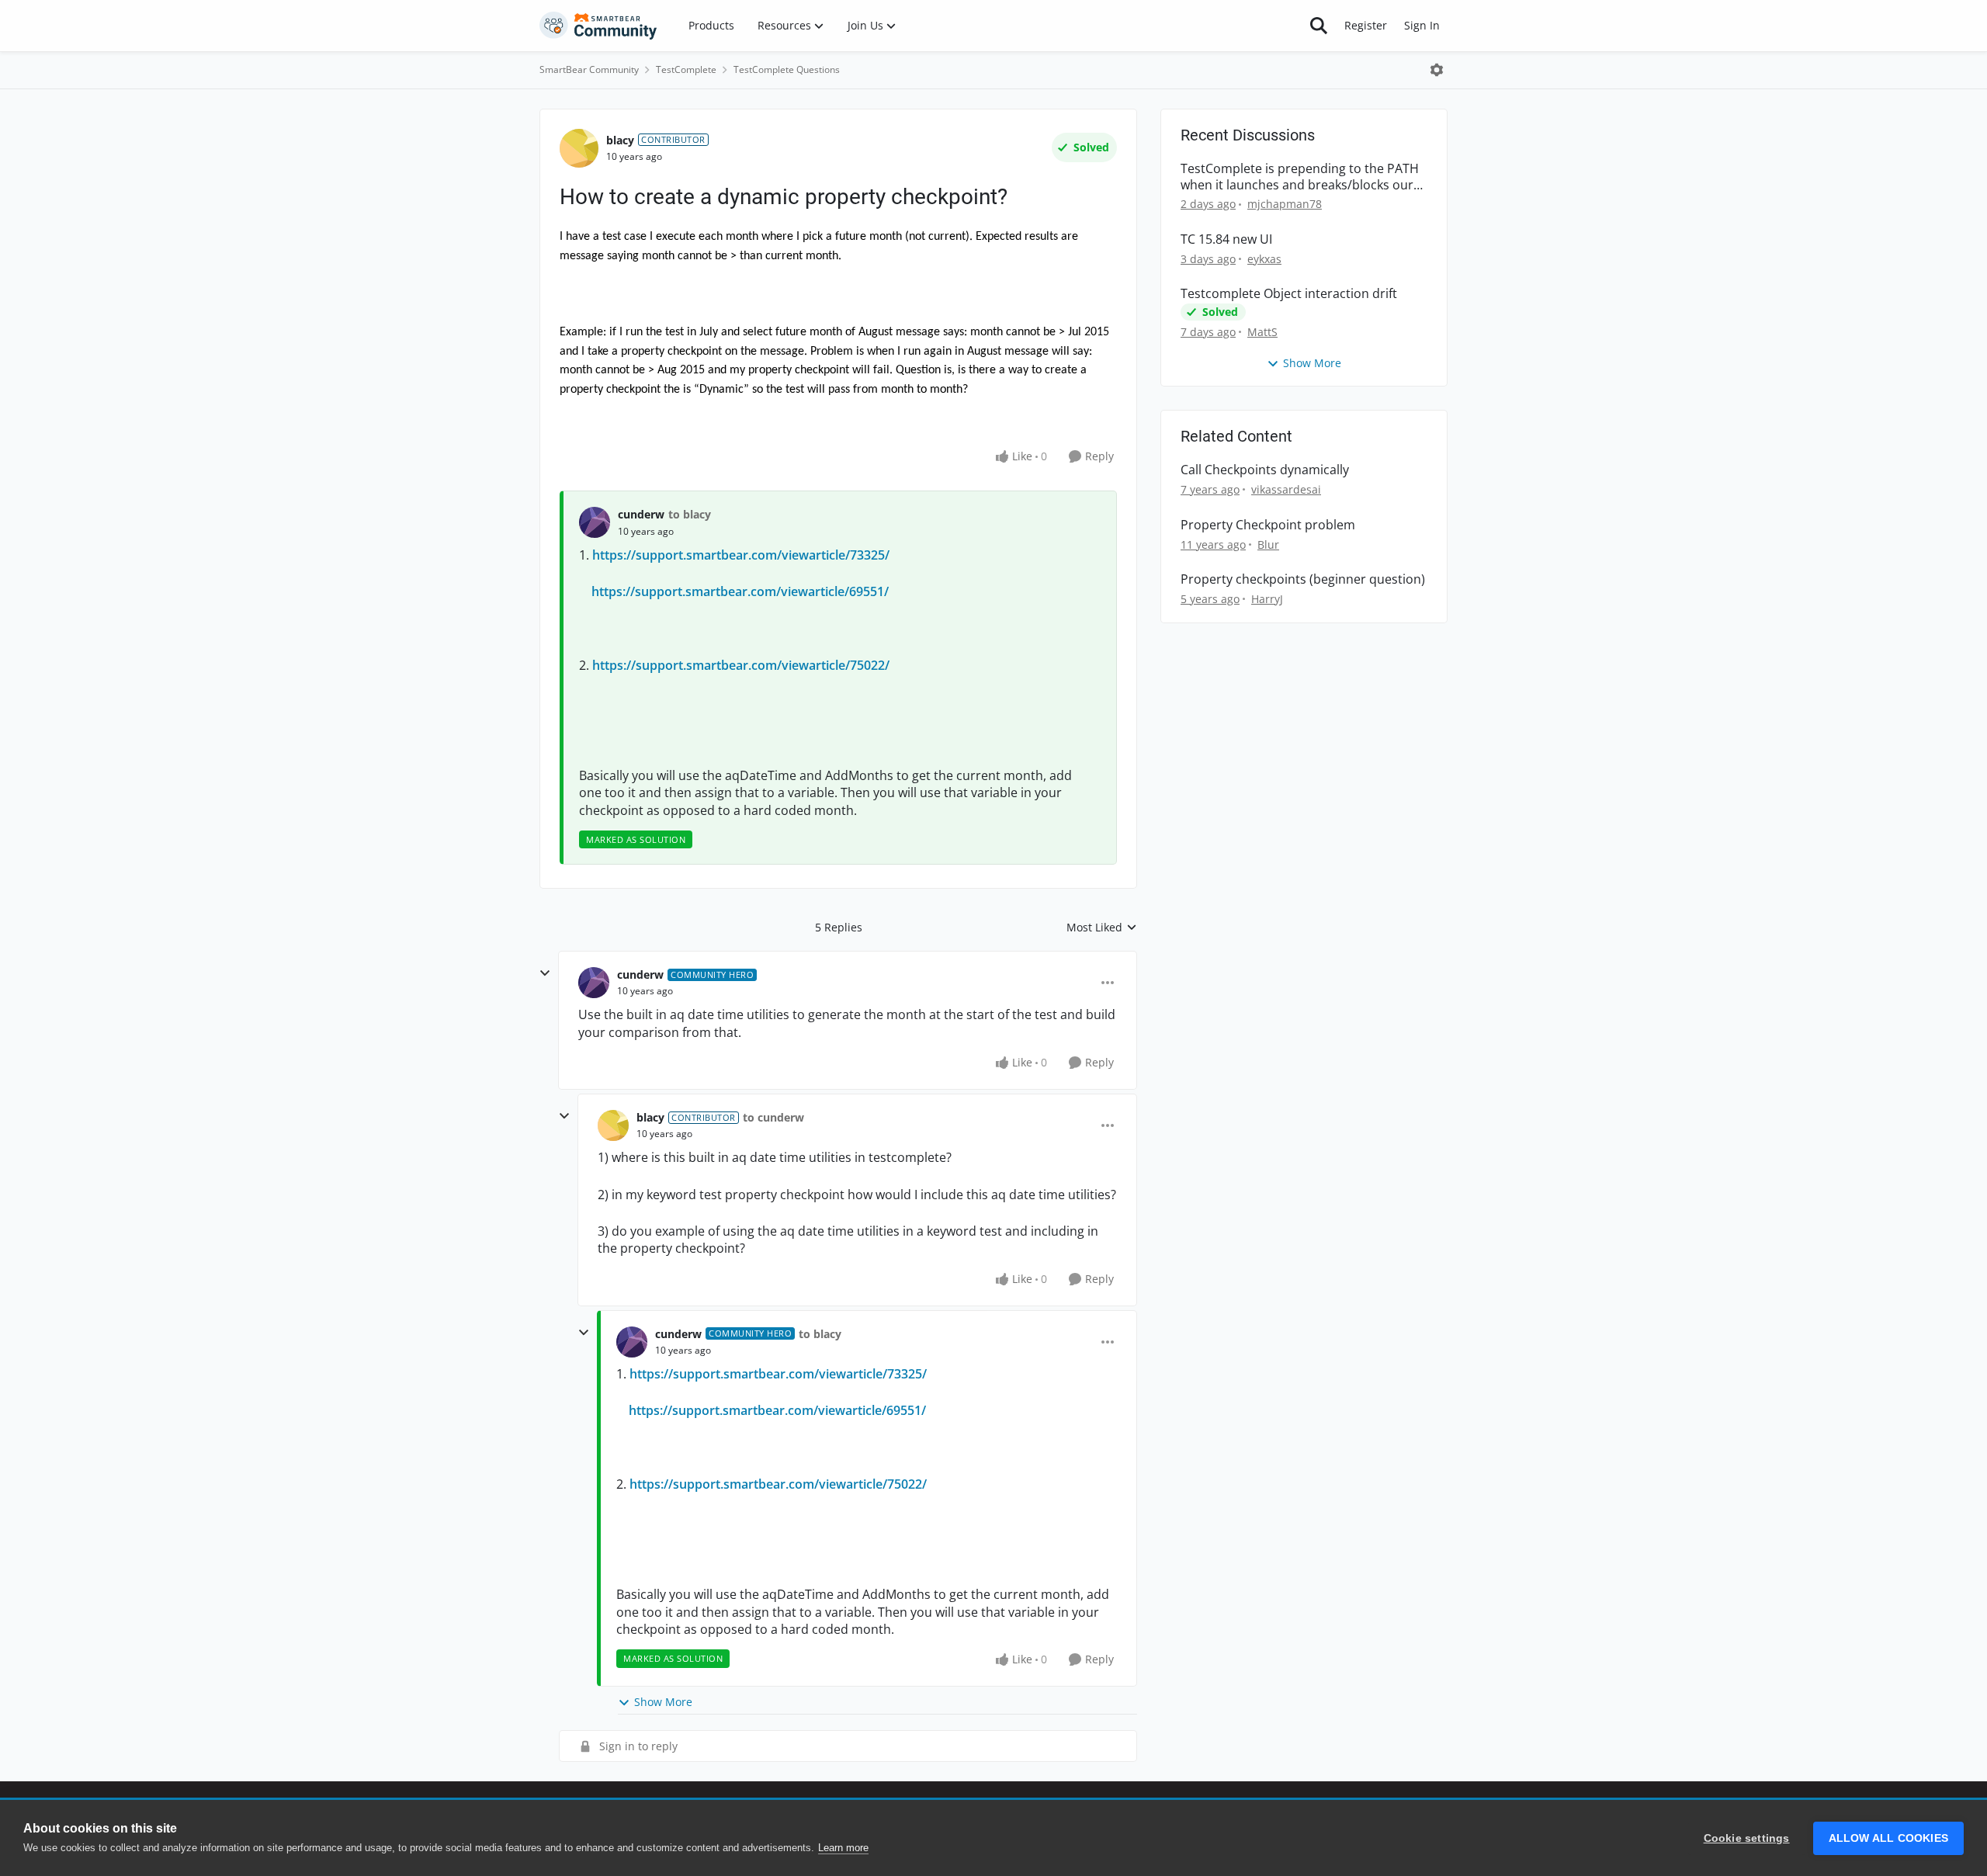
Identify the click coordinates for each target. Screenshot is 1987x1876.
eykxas (1264, 259)
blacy (620, 140)
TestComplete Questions (787, 69)
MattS (1262, 332)
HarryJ (1267, 599)
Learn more (843, 1848)
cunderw (641, 514)
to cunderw (773, 1117)
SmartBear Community (589, 69)
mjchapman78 (1285, 204)
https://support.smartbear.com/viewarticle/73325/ (741, 555)
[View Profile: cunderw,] (595, 522)
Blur (1268, 544)
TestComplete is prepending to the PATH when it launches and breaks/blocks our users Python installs (1300, 177)
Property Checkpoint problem (1268, 525)
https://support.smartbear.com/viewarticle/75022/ (741, 665)
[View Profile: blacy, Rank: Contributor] (579, 148)
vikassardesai (1286, 489)
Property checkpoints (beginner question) (1303, 579)
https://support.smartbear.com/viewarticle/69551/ (740, 591)
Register (1366, 25)
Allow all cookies (1888, 1838)
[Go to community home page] (598, 26)
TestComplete (686, 69)
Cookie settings (1747, 1838)
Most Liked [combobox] (1102, 928)
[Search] (1319, 26)
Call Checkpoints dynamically (1265, 470)
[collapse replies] (545, 973)
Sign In (1422, 25)
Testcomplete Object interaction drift (1289, 294)
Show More (663, 1702)
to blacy (690, 514)
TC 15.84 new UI (1226, 239)
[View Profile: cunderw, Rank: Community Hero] (594, 983)
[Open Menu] (1437, 70)
